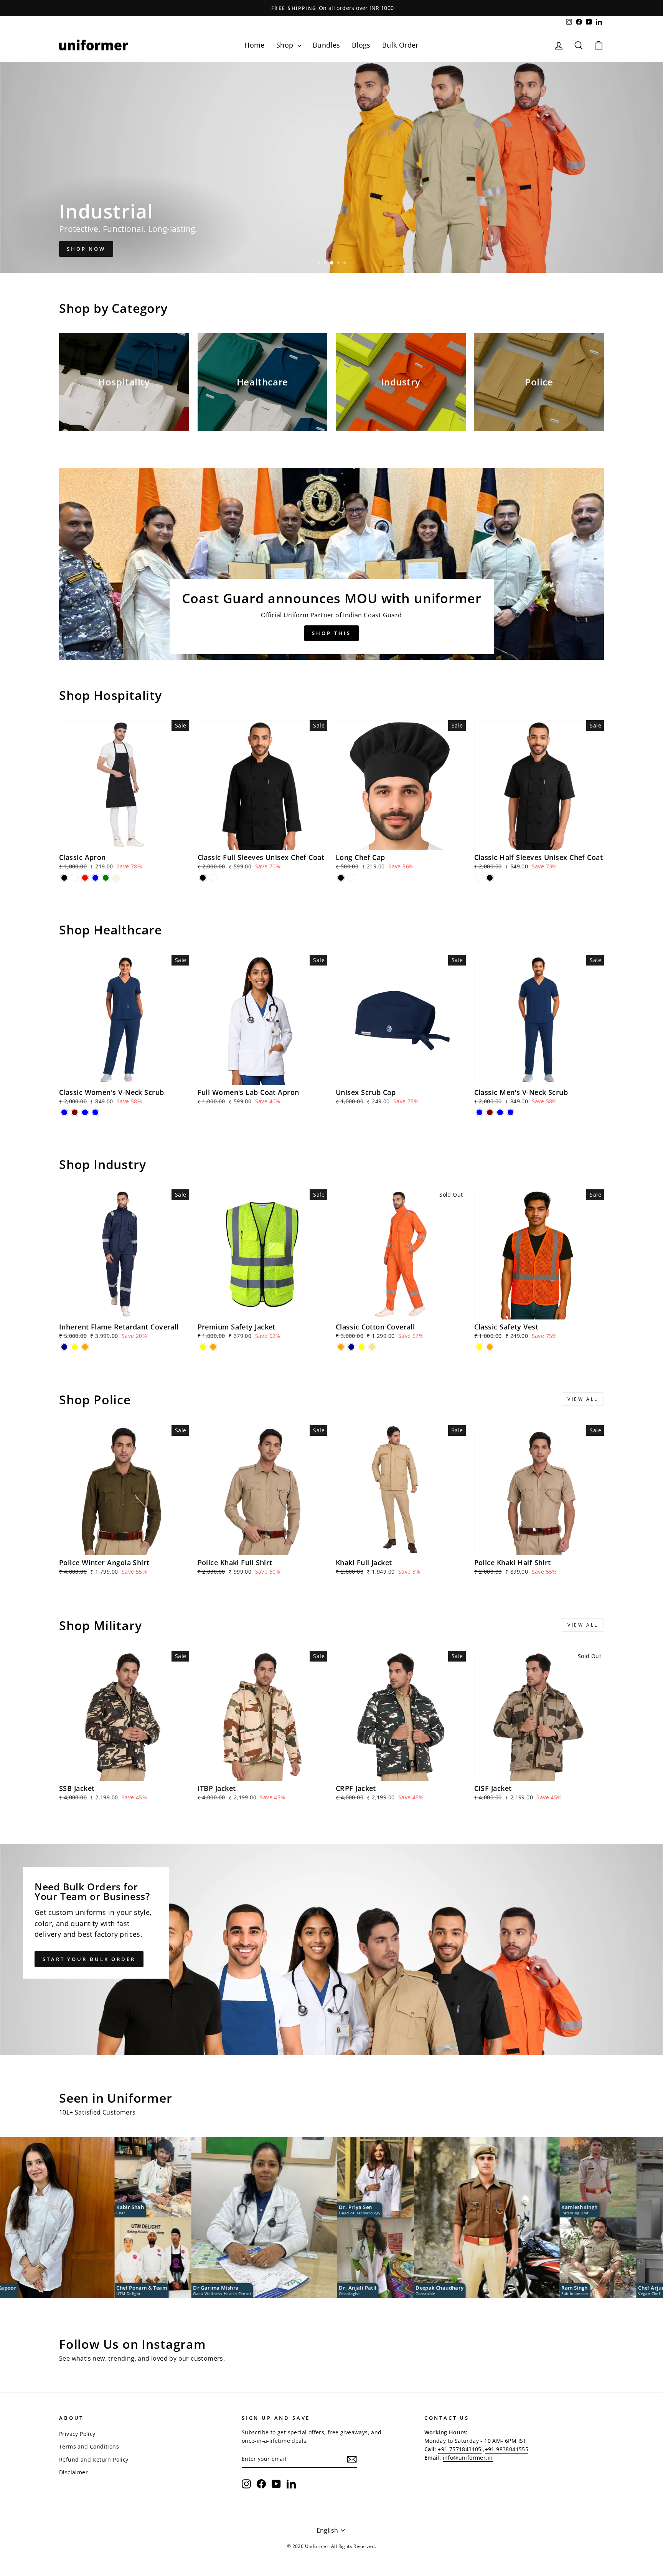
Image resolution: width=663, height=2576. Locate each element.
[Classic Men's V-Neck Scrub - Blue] (479, 1112)
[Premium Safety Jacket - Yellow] (203, 1347)
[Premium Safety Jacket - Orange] (213, 1347)
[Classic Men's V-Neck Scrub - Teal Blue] (500, 1112)
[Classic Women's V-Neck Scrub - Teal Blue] (85, 1112)
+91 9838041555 (507, 2449)
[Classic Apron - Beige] (116, 878)
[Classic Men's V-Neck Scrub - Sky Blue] (510, 1112)
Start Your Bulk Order (89, 1959)
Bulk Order (400, 45)
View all (583, 1399)
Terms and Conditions (89, 2446)
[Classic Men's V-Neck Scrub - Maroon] (490, 1112)
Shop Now (86, 249)
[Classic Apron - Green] (106, 878)
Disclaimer (73, 2472)
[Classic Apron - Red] (85, 878)
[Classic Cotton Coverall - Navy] (351, 1347)
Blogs (361, 45)
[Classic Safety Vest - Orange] (490, 1347)
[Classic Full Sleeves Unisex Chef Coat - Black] (203, 878)
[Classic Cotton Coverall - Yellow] (362, 1347)
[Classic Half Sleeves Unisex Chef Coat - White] (479, 878)
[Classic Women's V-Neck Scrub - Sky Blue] (95, 1112)
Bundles (327, 45)
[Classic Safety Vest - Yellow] (479, 1347)
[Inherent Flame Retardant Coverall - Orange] (85, 1347)
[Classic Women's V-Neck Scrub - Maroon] (75, 1112)
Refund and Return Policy (94, 2459)
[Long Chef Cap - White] (351, 878)
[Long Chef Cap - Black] (341, 878)
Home (255, 45)
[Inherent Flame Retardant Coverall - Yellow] (75, 1347)
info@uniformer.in (468, 2458)
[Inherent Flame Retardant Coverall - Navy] (64, 1347)
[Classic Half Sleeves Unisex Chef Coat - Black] (490, 878)
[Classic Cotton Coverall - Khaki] (372, 1347)
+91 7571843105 (460, 2449)
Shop (286, 45)
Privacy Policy (77, 2434)
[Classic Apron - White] (75, 878)
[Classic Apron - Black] (64, 878)
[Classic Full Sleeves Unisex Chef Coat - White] (213, 878)
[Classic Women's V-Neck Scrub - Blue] (64, 1112)
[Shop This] (331, 564)
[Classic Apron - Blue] (95, 878)
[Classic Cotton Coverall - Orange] (341, 1347)
